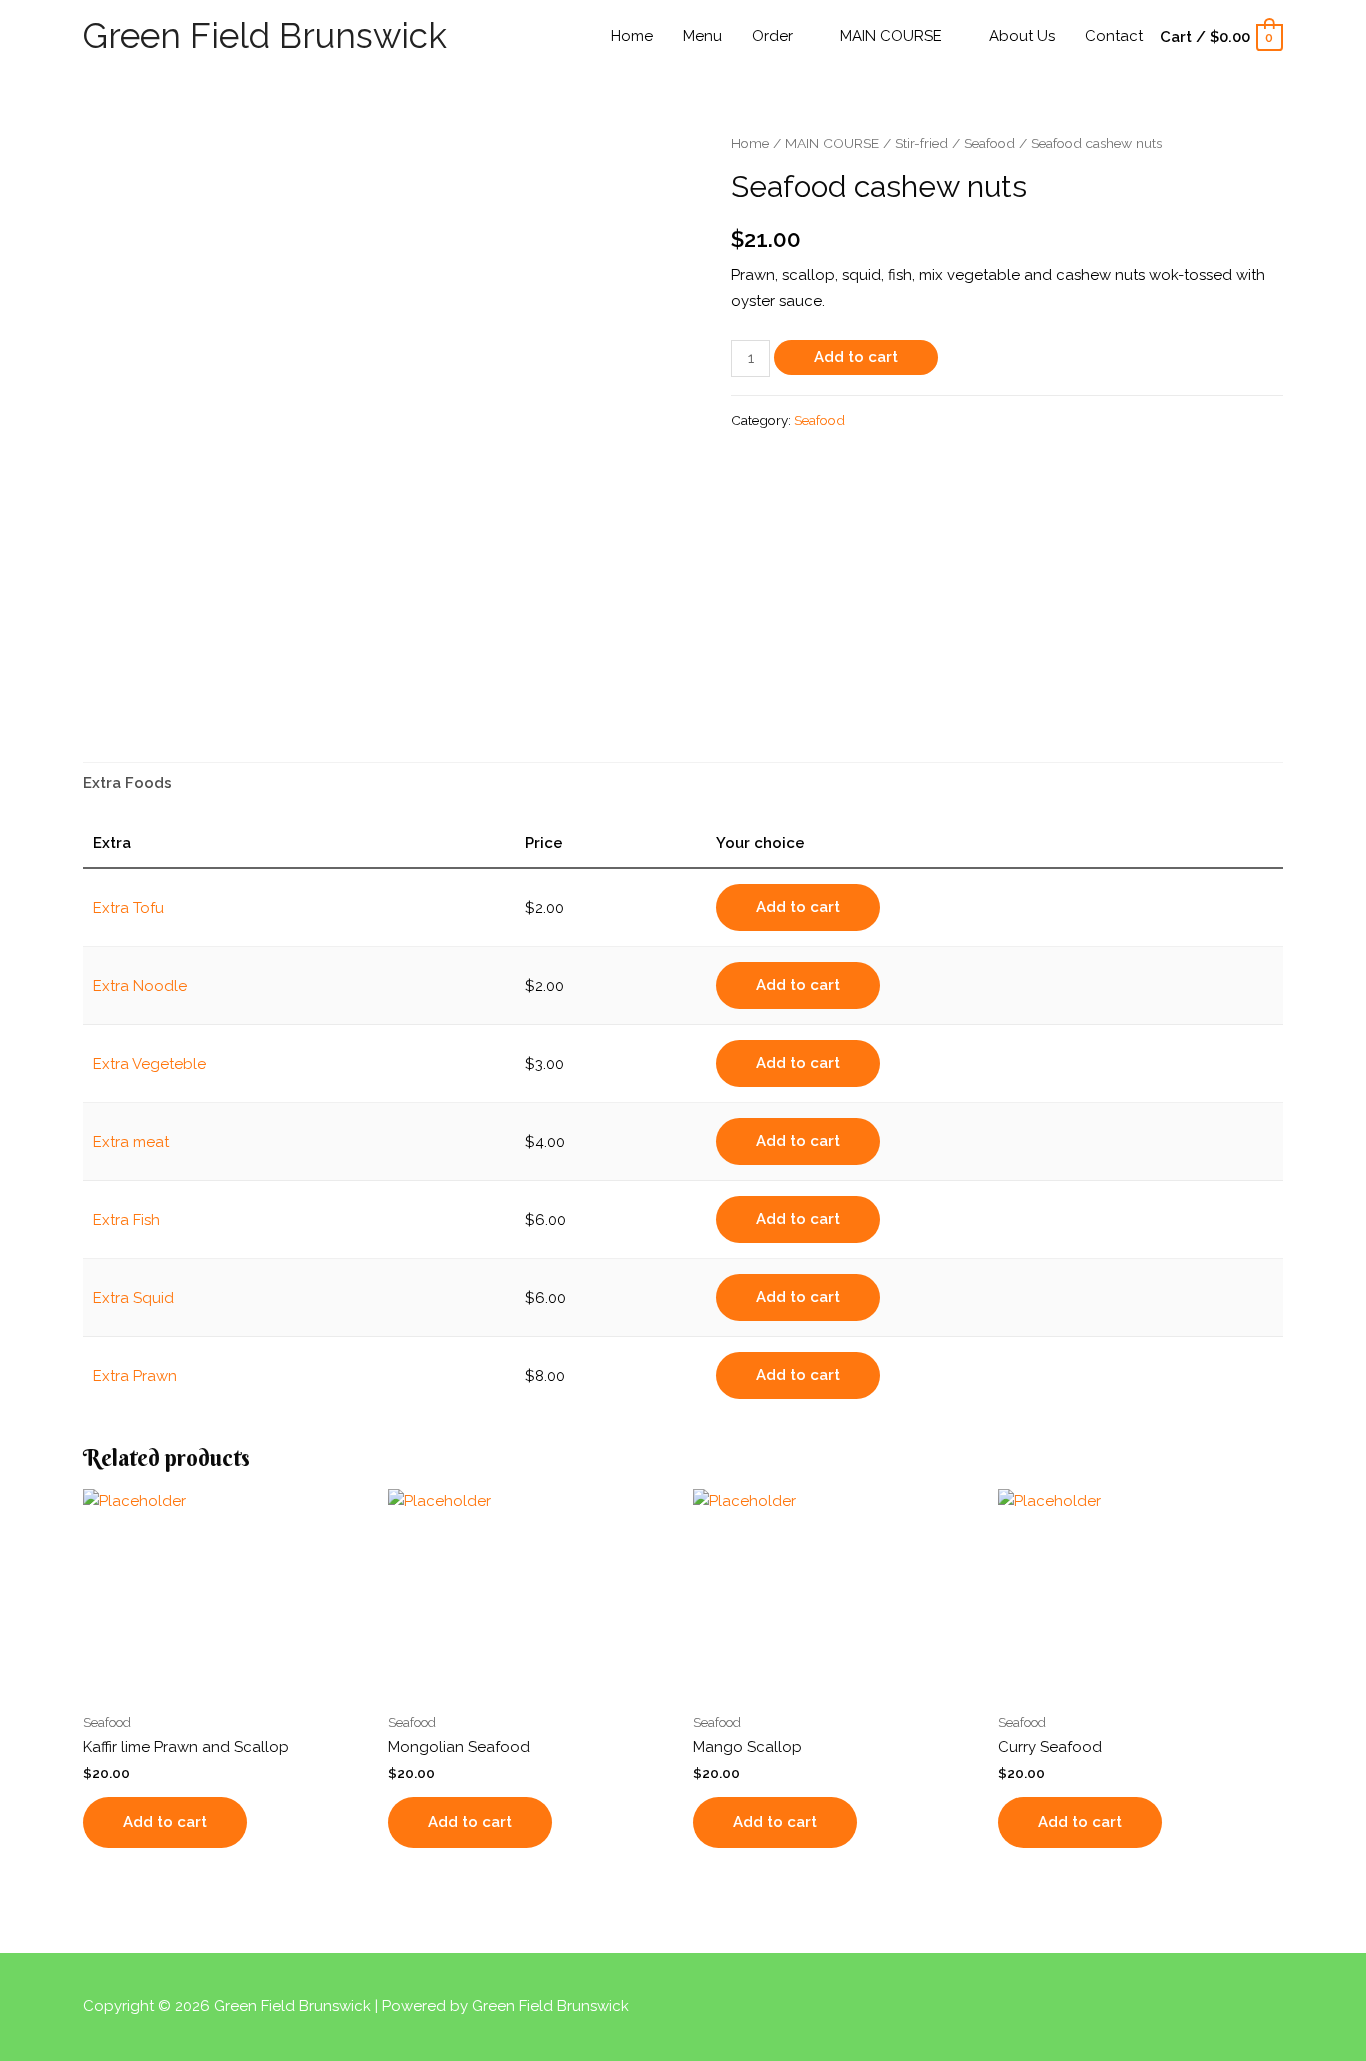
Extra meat (131, 1142)
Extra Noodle (140, 986)
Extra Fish (126, 1220)
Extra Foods (127, 783)
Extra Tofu (128, 908)
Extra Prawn (135, 1376)
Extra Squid (133, 1298)
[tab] (127, 783)
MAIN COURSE (832, 143)
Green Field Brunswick (265, 35)
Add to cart (856, 357)
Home (750, 143)
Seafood (989, 143)
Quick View (226, 1685)
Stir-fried (921, 143)
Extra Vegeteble (149, 1064)
